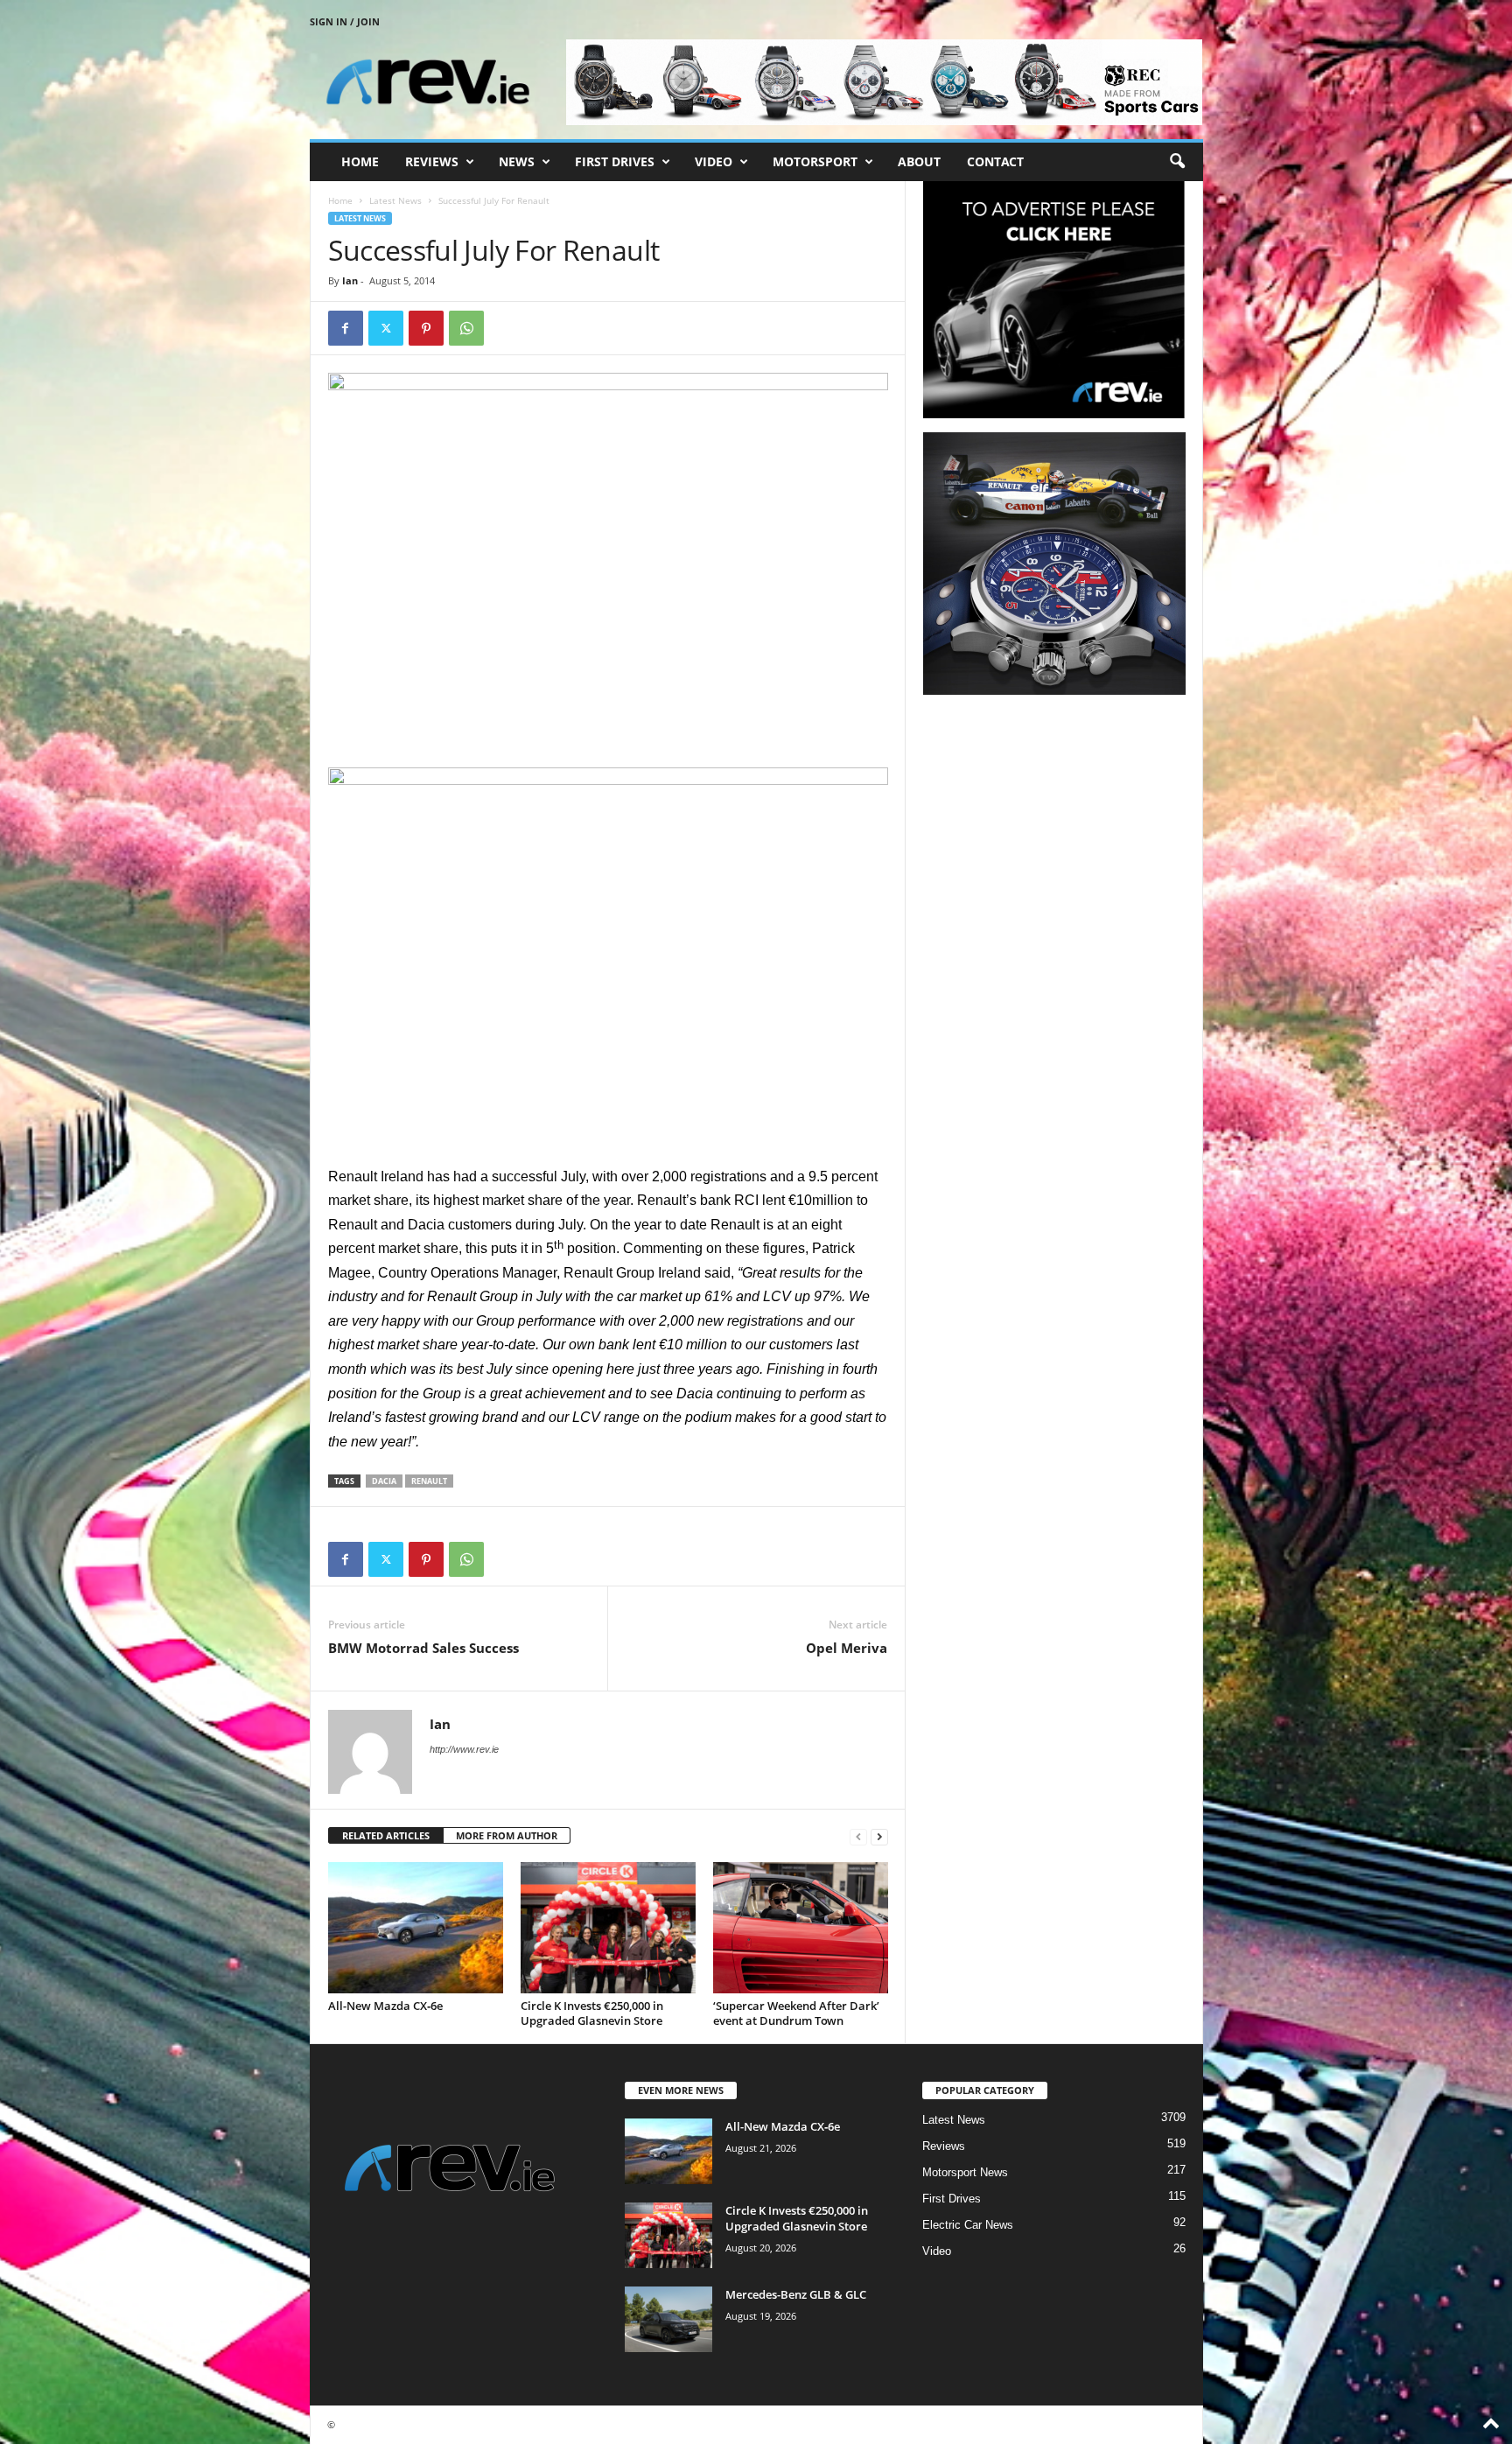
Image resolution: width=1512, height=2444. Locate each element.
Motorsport (815, 161)
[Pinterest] (426, 328)
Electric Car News (968, 2225)
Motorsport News (965, 2172)
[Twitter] (386, 328)
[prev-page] (858, 1836)
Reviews (432, 161)
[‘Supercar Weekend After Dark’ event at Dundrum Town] (801, 1928)
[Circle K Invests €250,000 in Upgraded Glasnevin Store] (608, 1928)
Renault (429, 1481)
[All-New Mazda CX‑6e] (416, 1928)
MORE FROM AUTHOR (507, 1835)
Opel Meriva (847, 1648)
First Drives (615, 161)
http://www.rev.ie (464, 1749)
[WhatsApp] (466, 328)
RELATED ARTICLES (386, 1835)
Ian (350, 280)
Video (714, 161)
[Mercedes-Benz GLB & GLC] (668, 2319)
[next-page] (879, 1836)
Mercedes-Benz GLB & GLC (796, 2294)
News (517, 161)
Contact (995, 161)
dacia (384, 1481)
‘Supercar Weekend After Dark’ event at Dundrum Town (796, 2013)
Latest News (395, 200)
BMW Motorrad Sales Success (423, 1648)
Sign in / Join (345, 21)
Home (360, 161)
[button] (1177, 162)
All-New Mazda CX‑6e (385, 2006)
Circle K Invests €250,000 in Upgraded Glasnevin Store (592, 2013)
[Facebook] (346, 328)
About (919, 161)
